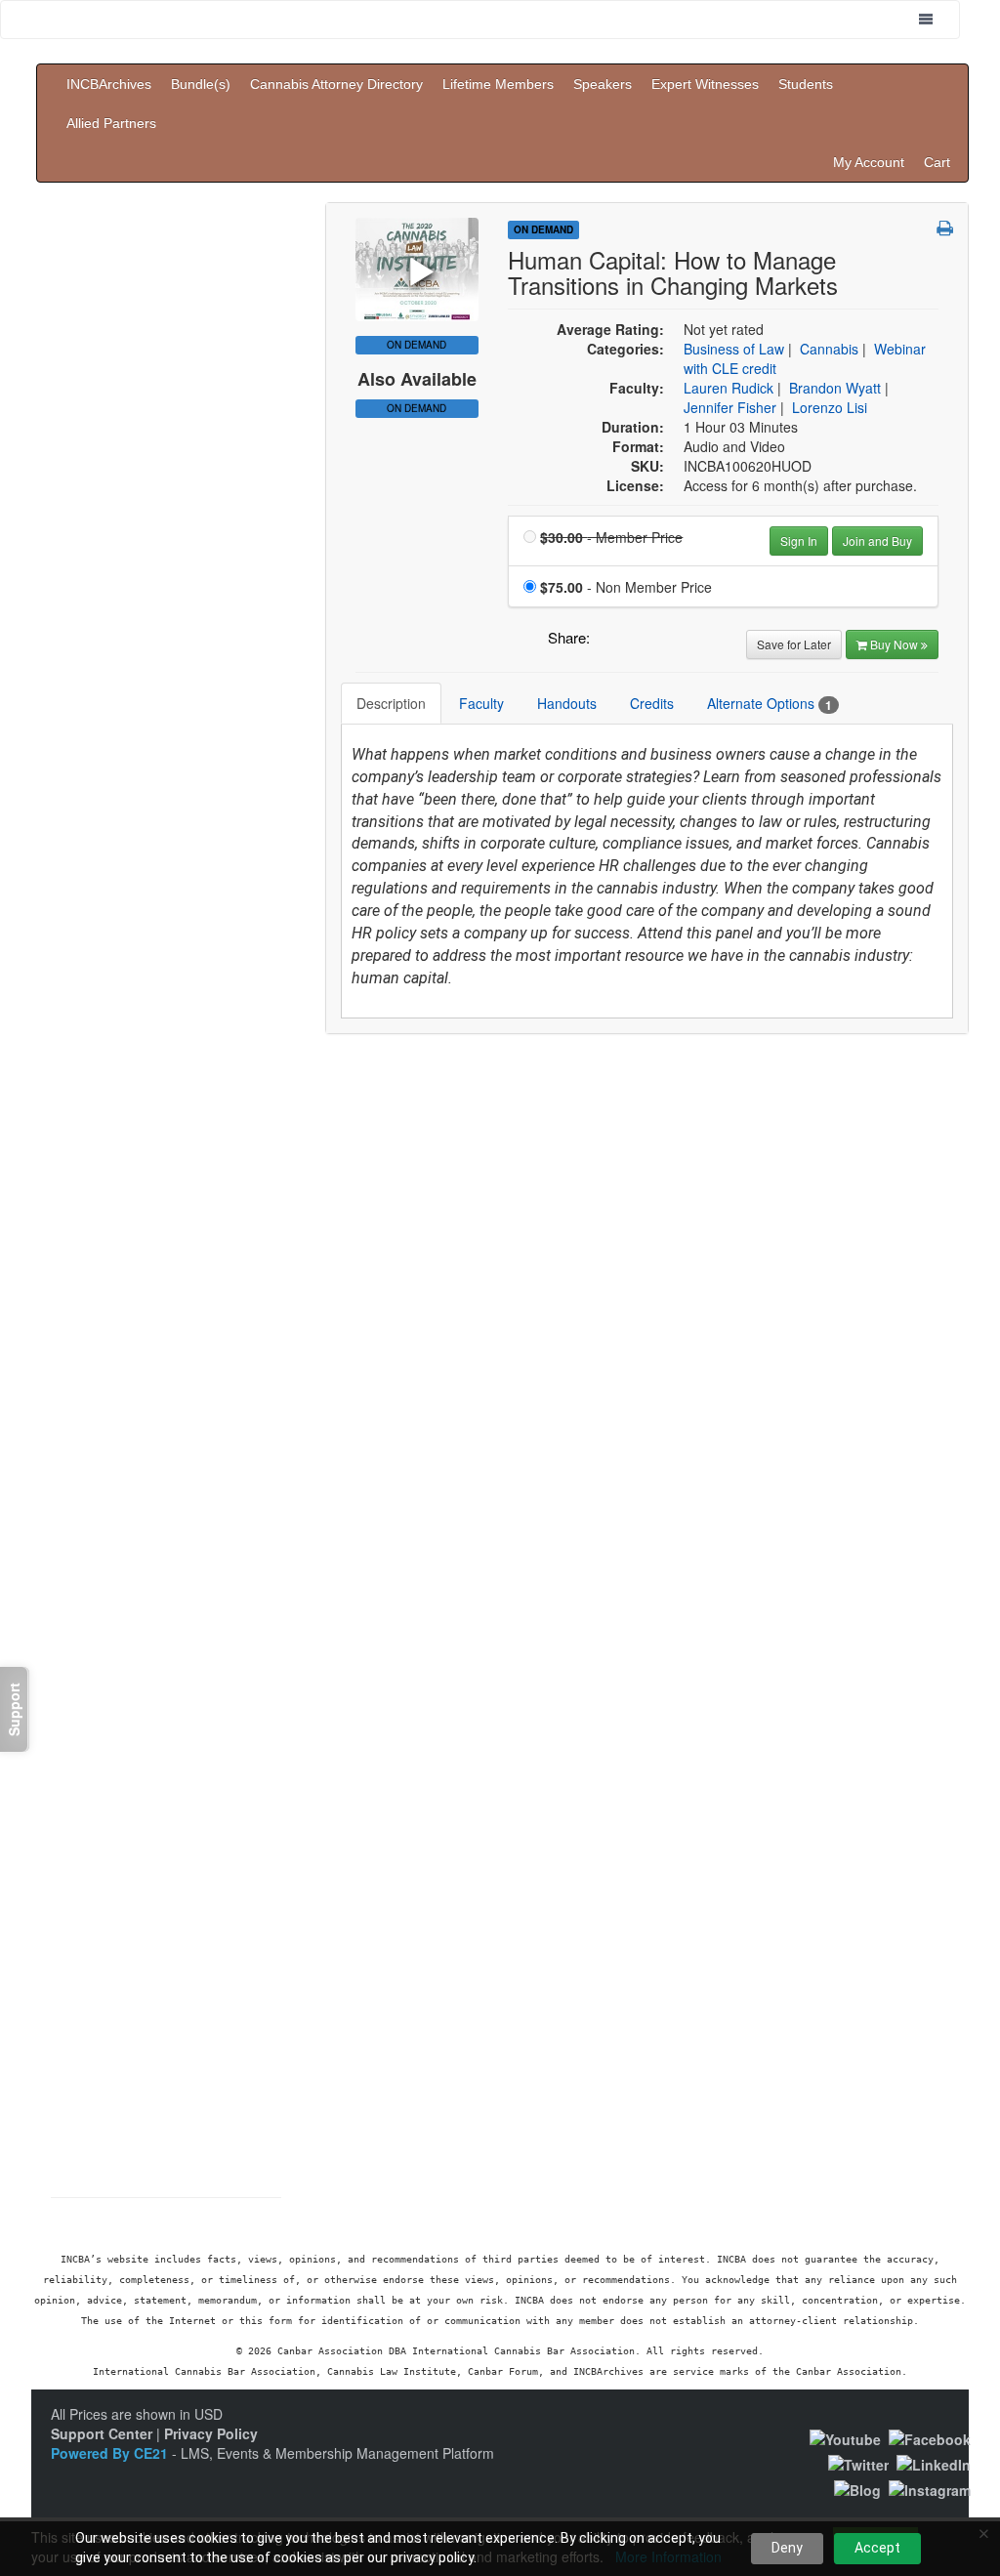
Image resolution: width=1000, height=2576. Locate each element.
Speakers (603, 84)
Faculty (481, 703)
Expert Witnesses (705, 84)
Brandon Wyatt (835, 388)
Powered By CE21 (111, 2453)
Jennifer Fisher (730, 407)
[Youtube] (845, 2436)
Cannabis (829, 349)
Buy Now (896, 644)
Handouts (567, 703)
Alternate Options (770, 704)
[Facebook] (930, 2436)
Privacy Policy (211, 2433)
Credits (652, 703)
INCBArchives (109, 84)
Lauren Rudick (729, 388)
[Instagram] (930, 2488)
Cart (937, 162)
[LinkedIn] (934, 2463)
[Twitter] (858, 2463)
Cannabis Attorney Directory (336, 84)
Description (391, 703)
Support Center (102, 2433)
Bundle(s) (201, 84)
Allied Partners (111, 123)
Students (806, 84)
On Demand (417, 408)
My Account (869, 162)
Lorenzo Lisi (830, 407)
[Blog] (857, 2488)
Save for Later (794, 644)
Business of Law (734, 349)
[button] (945, 228)
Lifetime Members (498, 84)
